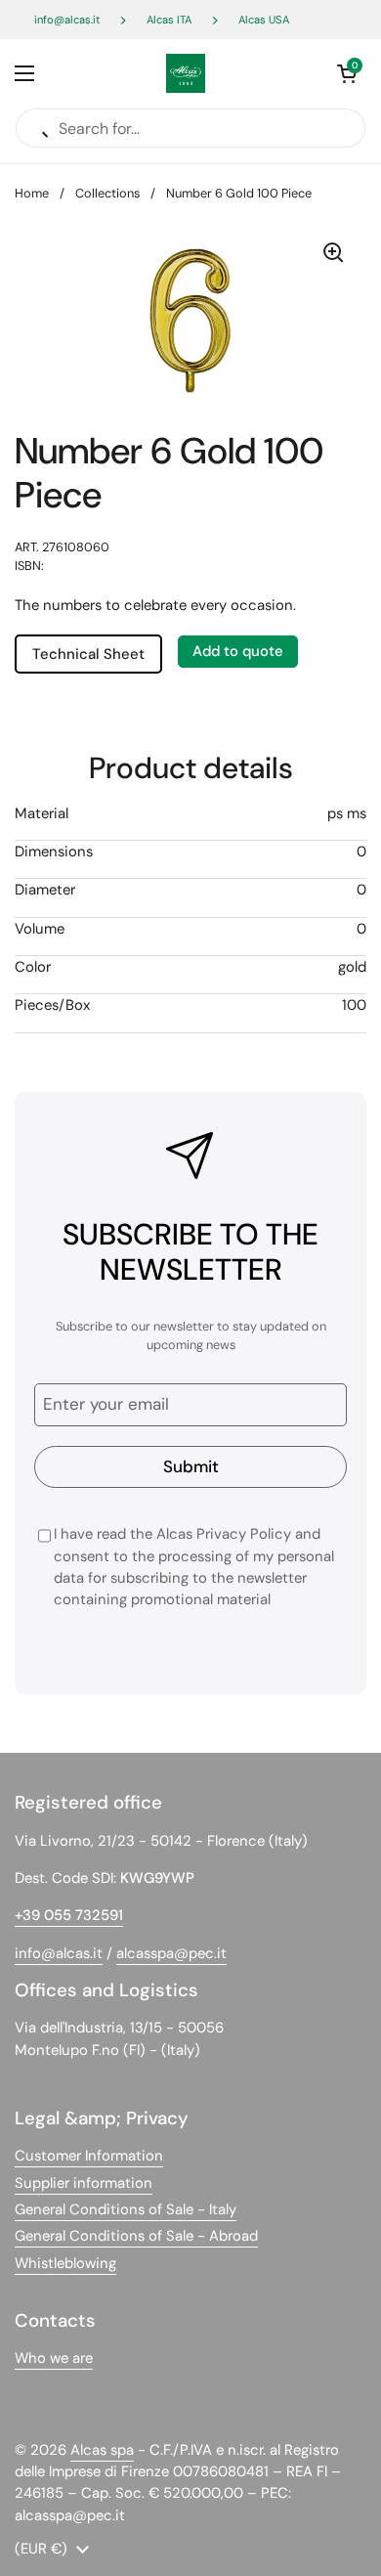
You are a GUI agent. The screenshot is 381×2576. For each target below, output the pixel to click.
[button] (347, 73)
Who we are (54, 2358)
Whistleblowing (65, 2263)
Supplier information (84, 2183)
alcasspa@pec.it (171, 1953)
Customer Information (89, 2156)
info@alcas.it (67, 20)
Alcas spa (102, 2450)
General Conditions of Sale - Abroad (136, 2236)
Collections (107, 193)
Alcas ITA (169, 20)
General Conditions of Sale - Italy (126, 2209)
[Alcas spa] (186, 73)
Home (32, 193)
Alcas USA (264, 20)
